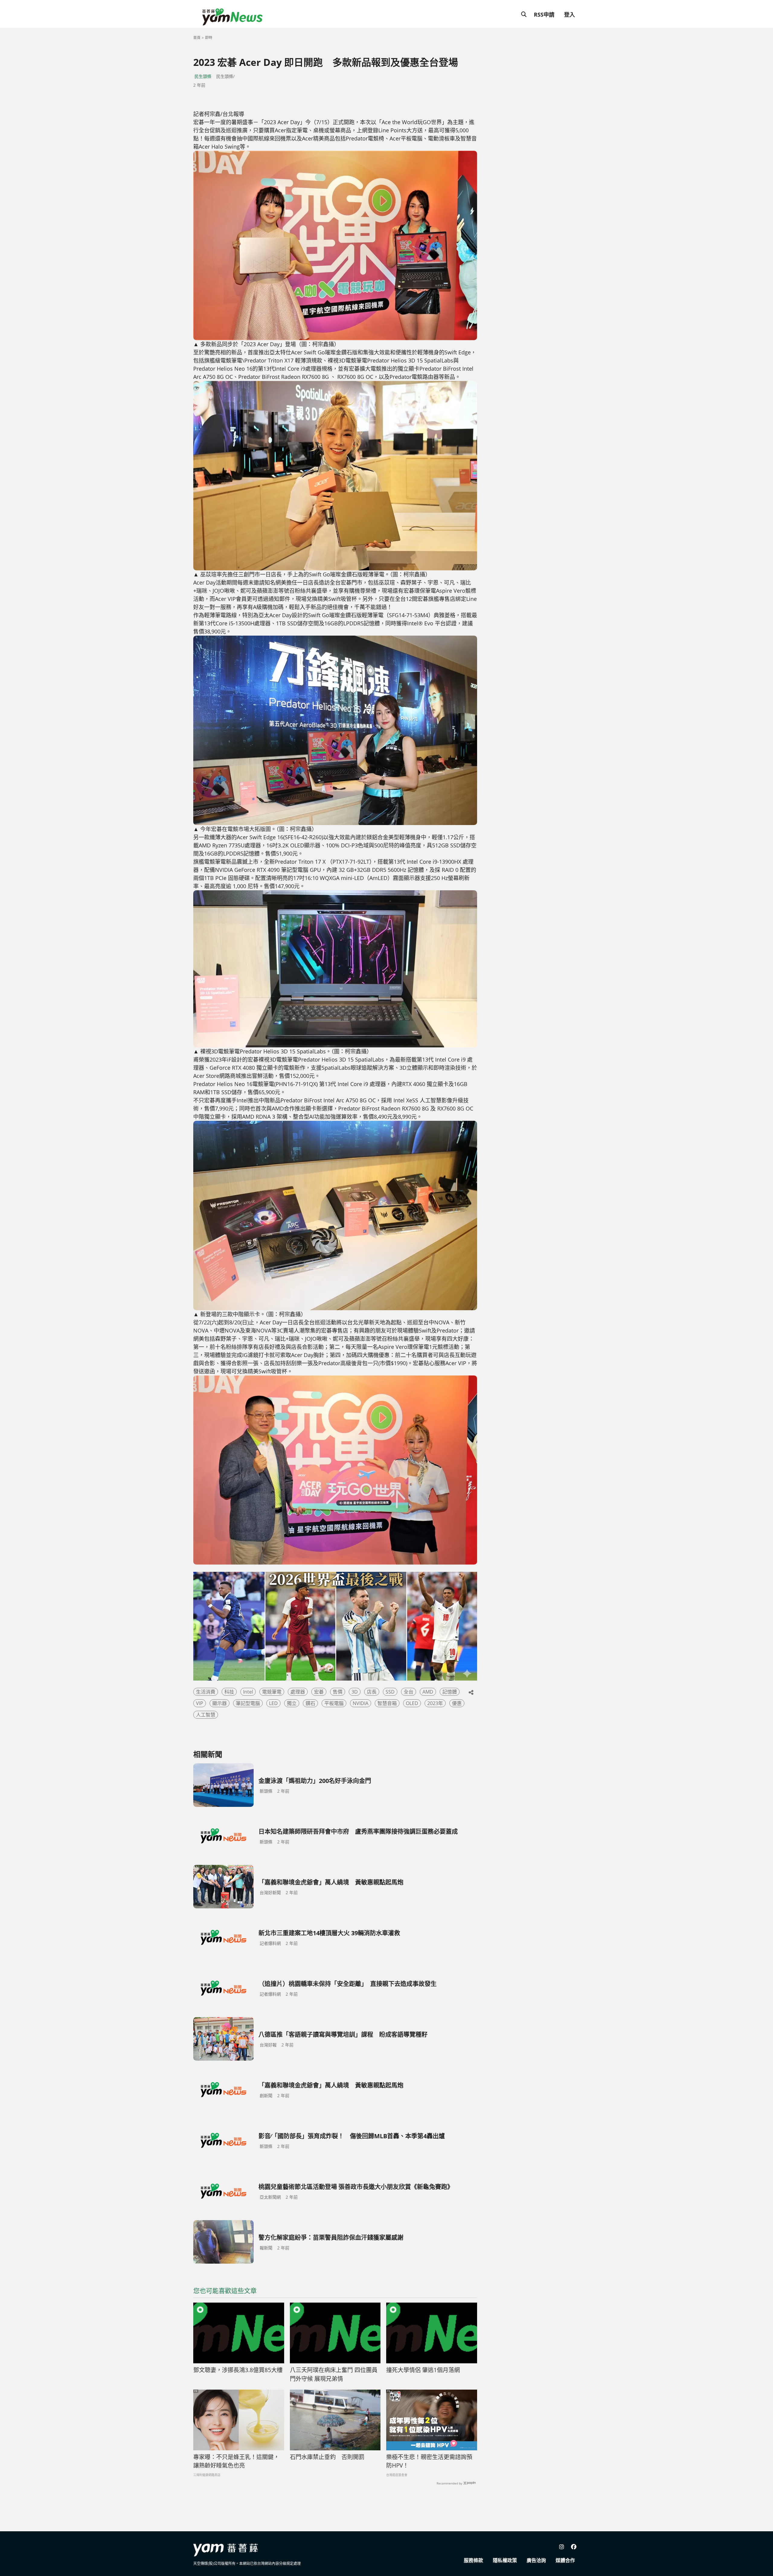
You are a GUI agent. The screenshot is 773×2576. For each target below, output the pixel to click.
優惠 (457, 1703)
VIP (200, 1703)
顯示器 (220, 1703)
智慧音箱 (387, 1703)
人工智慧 (206, 1715)
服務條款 (473, 2560)
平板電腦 (334, 1703)
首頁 (197, 38)
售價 (338, 1692)
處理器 (298, 1692)
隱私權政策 (505, 2560)
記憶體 (450, 1692)
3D (355, 1692)
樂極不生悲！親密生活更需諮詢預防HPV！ (429, 2461)
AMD (428, 1692)
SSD (390, 1692)
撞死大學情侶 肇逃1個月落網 (423, 2370)
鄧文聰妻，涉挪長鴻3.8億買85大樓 (238, 2370)
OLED (412, 1703)
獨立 (292, 1703)
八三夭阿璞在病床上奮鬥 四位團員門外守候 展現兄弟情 (334, 2374)
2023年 (435, 1703)
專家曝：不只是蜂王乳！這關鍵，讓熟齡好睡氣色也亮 (236, 2461)
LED (273, 1703)
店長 (372, 1692)
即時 (209, 38)
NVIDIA (361, 1703)
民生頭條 (203, 76)
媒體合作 (565, 2560)
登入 (569, 15)
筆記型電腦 (248, 1703)
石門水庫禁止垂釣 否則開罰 (327, 2457)
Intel (248, 1692)
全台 (409, 1692)
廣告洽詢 (536, 2560)
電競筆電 (272, 1692)
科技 (229, 1692)
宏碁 (319, 1692)
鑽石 (310, 1703)
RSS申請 (544, 15)
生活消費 (206, 1692)
